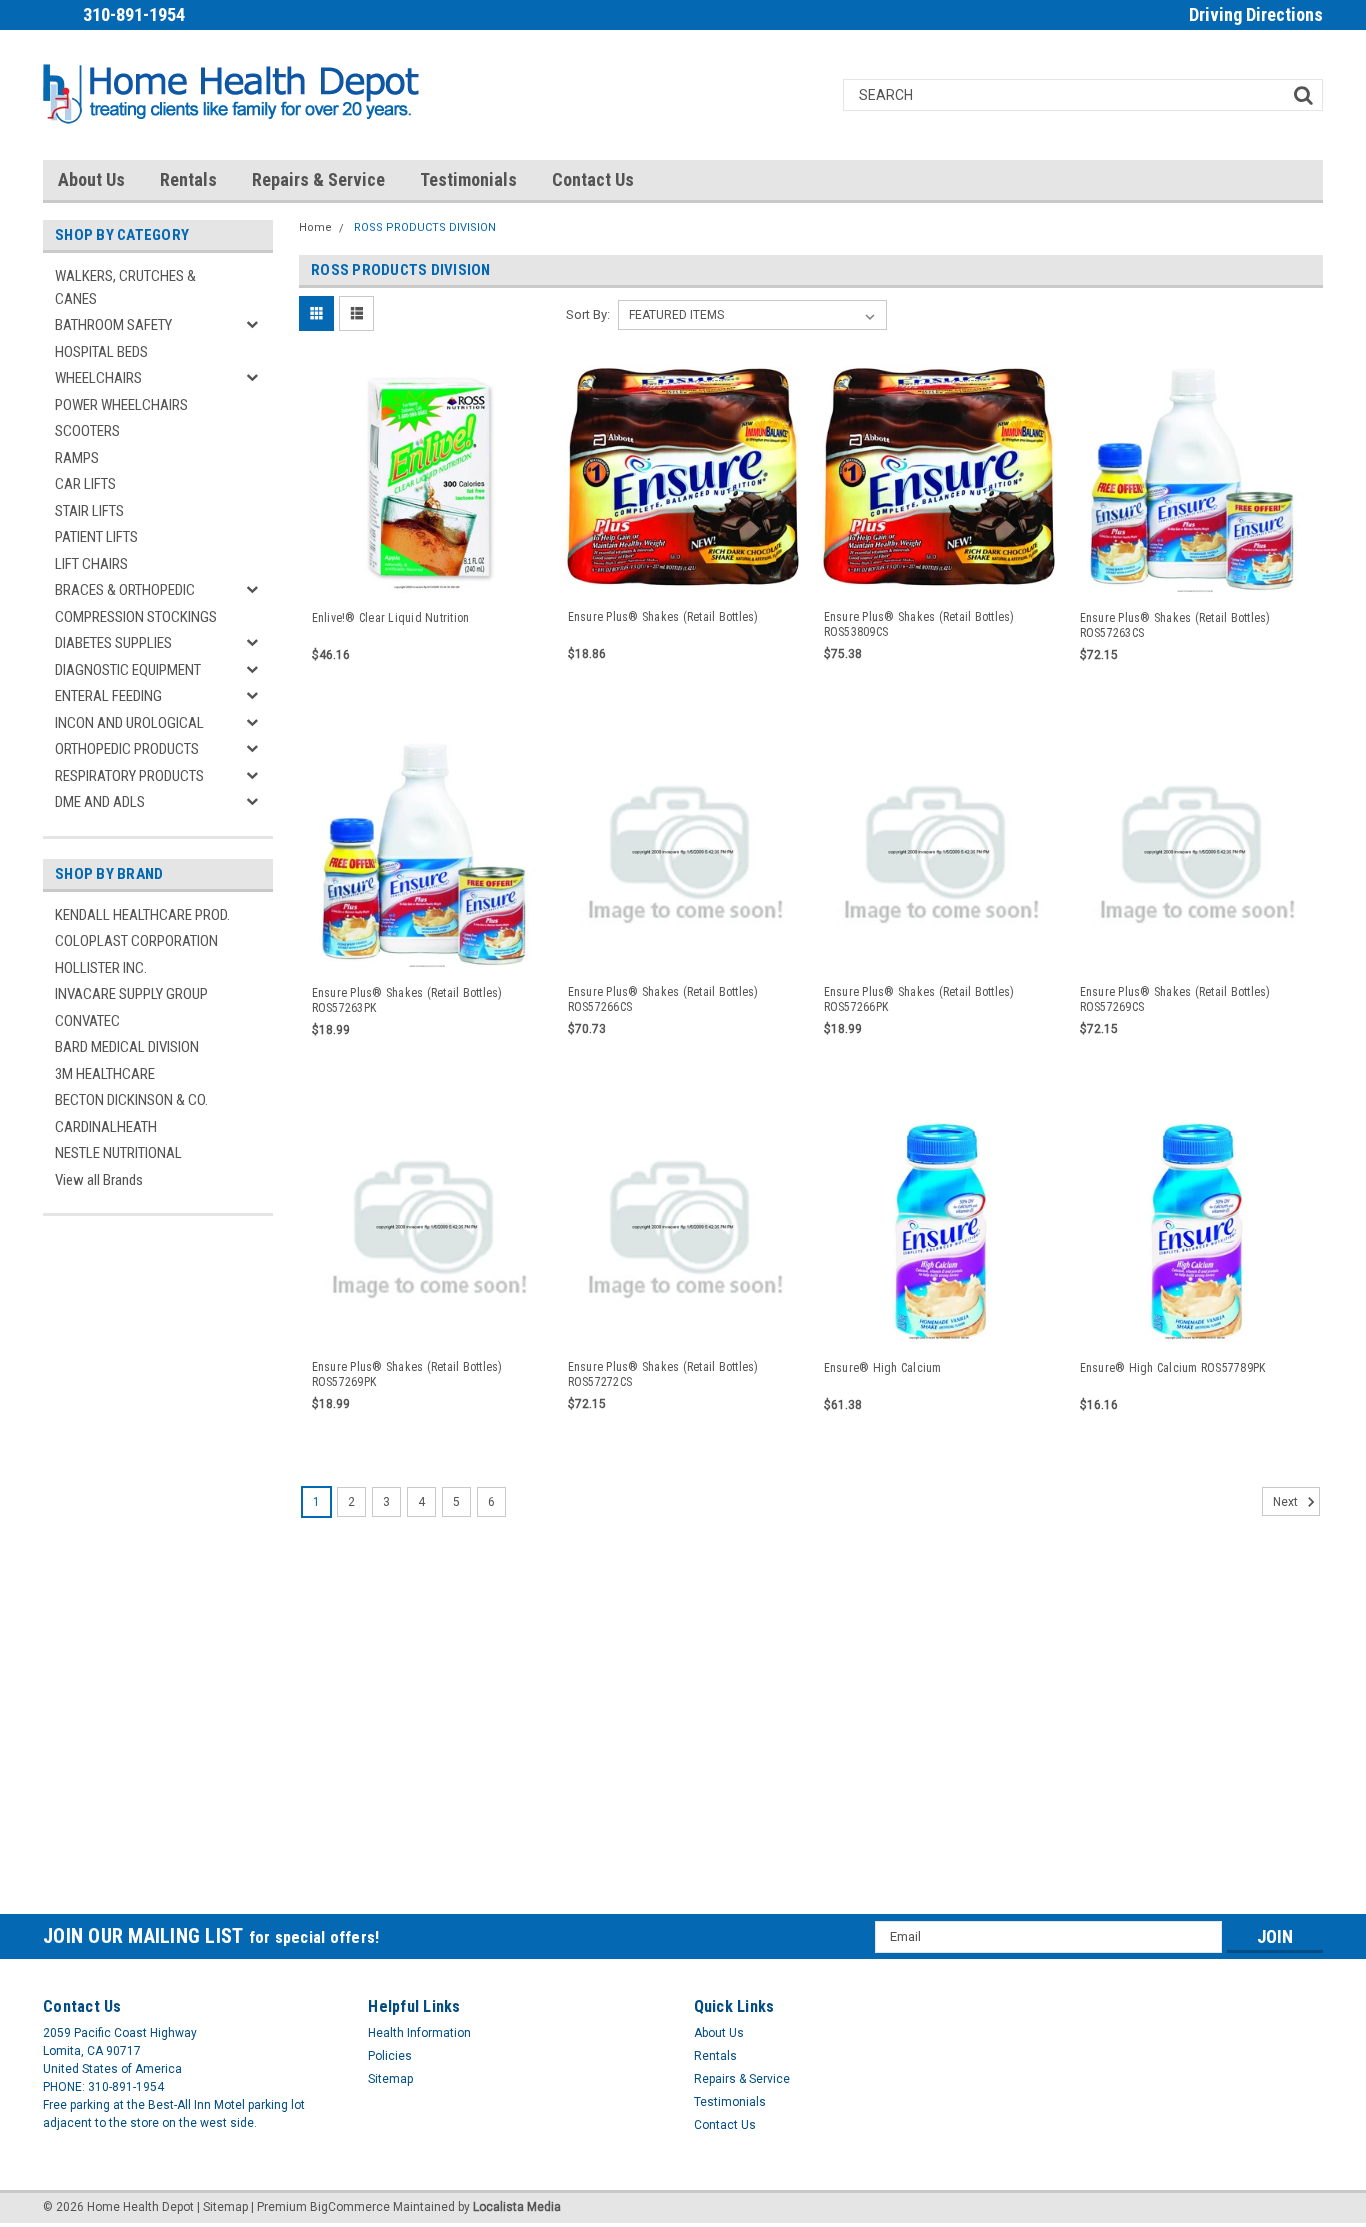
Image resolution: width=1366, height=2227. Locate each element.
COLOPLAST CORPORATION (136, 941)
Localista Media (517, 2207)
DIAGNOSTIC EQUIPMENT (128, 670)
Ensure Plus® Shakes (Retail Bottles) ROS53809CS (919, 624)
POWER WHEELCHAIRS (121, 405)
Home (315, 227)
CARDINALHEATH (106, 1127)
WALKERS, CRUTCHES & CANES (125, 287)
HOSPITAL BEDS (101, 352)
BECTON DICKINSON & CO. (131, 1100)
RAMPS (77, 458)
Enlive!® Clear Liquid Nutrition (391, 618)
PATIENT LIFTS (96, 537)
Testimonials (468, 179)
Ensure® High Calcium (883, 1368)
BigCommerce (350, 2207)
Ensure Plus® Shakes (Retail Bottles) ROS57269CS (1175, 999)
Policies (390, 2056)
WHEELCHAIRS (98, 378)
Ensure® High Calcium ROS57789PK (1173, 1368)
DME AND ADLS (100, 802)
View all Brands (99, 1180)
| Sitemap (222, 2207)
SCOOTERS (87, 431)
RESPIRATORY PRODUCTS (129, 776)
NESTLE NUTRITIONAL (118, 1153)
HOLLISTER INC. (101, 968)
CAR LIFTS (85, 484)
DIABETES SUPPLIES (113, 643)
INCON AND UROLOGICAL (129, 723)
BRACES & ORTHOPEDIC (125, 590)
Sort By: (588, 314)
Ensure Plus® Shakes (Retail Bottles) (663, 617)
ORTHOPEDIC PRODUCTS (127, 749)
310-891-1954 (134, 14)
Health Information (419, 2033)
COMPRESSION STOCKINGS (136, 617)
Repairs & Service (318, 179)
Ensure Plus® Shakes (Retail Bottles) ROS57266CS (663, 999)
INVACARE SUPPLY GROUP (131, 994)
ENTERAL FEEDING (108, 696)
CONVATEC (87, 1021)
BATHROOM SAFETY (113, 325)
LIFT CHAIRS (91, 564)
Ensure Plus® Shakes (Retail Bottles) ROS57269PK (407, 1374)
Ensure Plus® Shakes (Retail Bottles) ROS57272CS (663, 1374)
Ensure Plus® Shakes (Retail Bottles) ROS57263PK (407, 1000)
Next (1287, 1502)
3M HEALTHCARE (105, 1074)
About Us (91, 179)
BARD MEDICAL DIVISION (127, 1047)
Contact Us (593, 179)
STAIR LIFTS (89, 511)
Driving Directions (1256, 14)
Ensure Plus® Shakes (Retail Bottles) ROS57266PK (919, 999)
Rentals (188, 179)
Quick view (427, 577)
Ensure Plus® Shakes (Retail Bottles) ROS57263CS (1175, 625)
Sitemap (390, 2079)
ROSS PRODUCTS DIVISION (425, 227)
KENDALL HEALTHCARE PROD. (142, 915)
